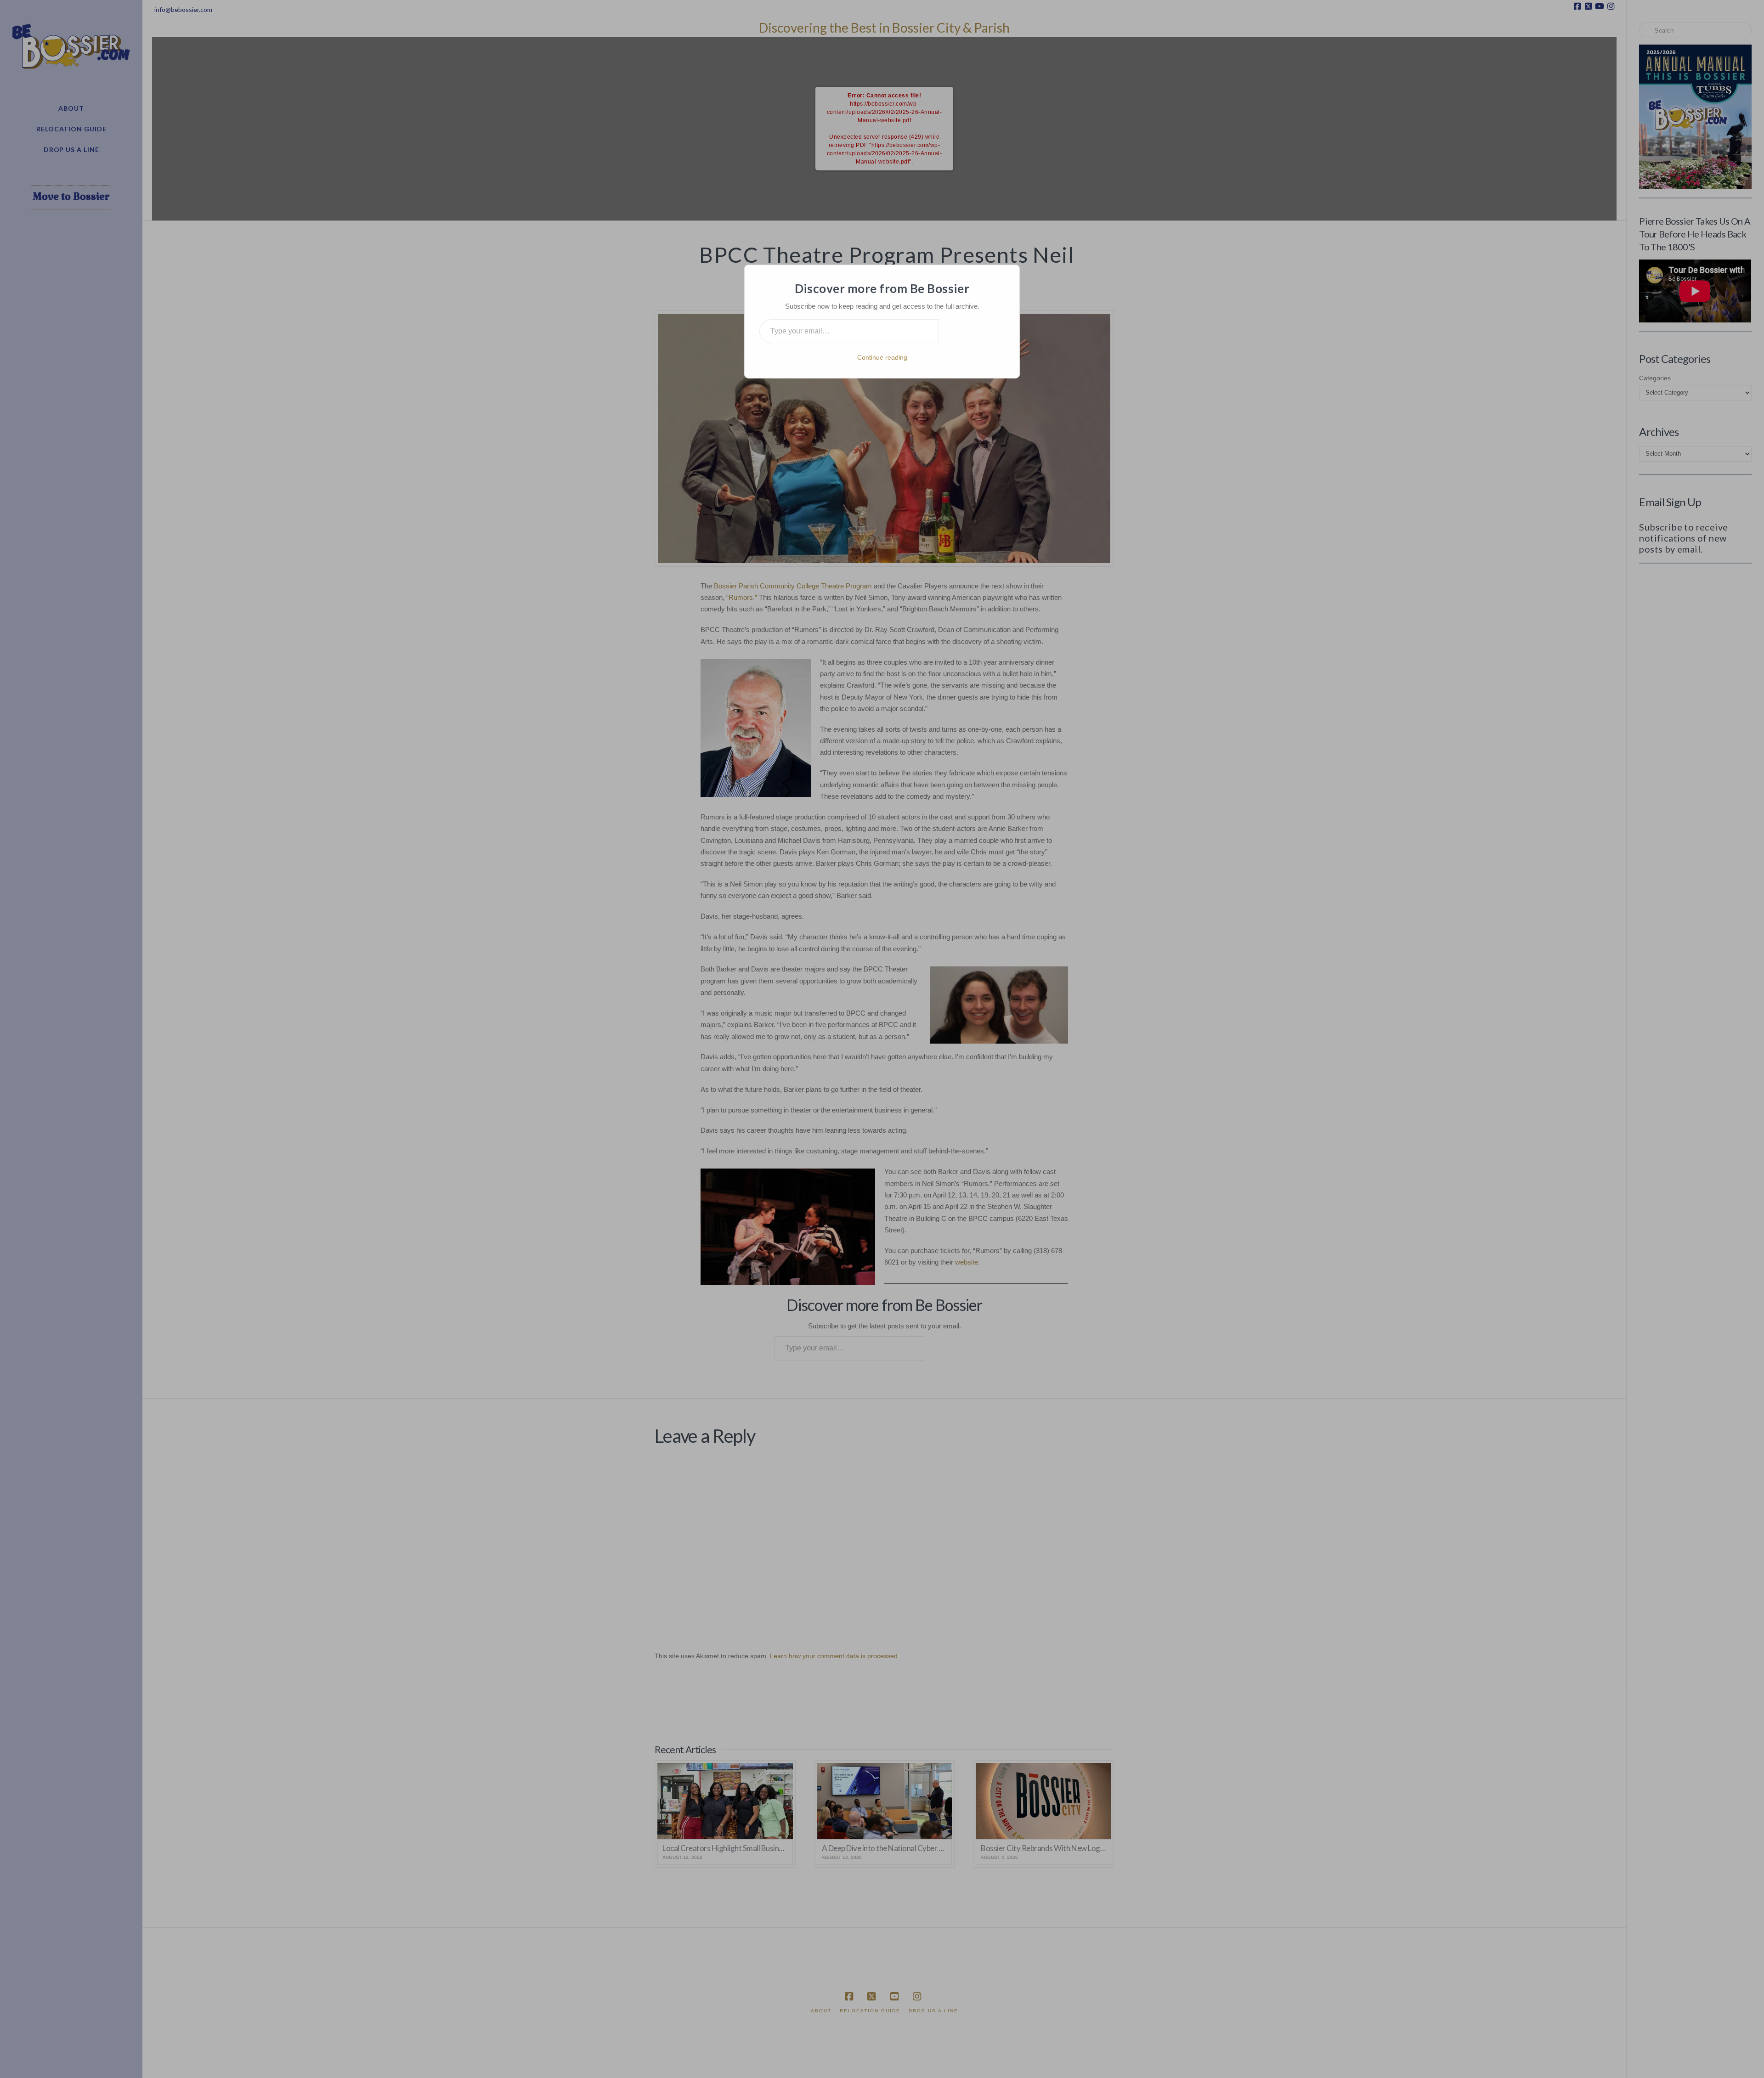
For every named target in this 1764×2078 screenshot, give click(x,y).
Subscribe (972, 331)
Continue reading (882, 357)
